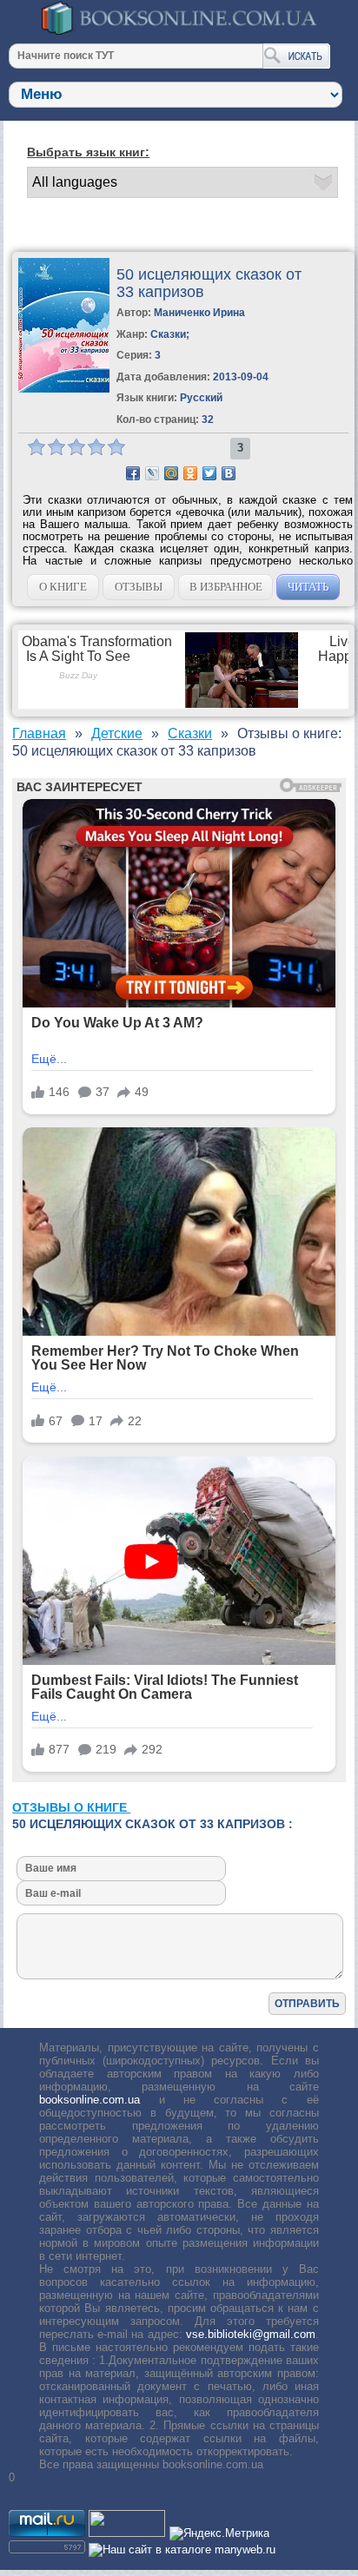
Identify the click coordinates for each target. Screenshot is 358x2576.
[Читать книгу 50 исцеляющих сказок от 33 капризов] (64, 389)
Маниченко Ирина (199, 313)
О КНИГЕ (63, 587)
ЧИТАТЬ (308, 587)
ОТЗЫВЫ (139, 587)
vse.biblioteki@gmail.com (251, 2334)
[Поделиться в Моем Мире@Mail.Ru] (171, 473)
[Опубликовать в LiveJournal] (152, 473)
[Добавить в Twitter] (209, 473)
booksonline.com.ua (89, 2100)
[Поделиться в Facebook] (133, 473)
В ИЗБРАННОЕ (226, 587)
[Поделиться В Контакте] (229, 473)
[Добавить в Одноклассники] (190, 473)
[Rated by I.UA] (127, 2533)
